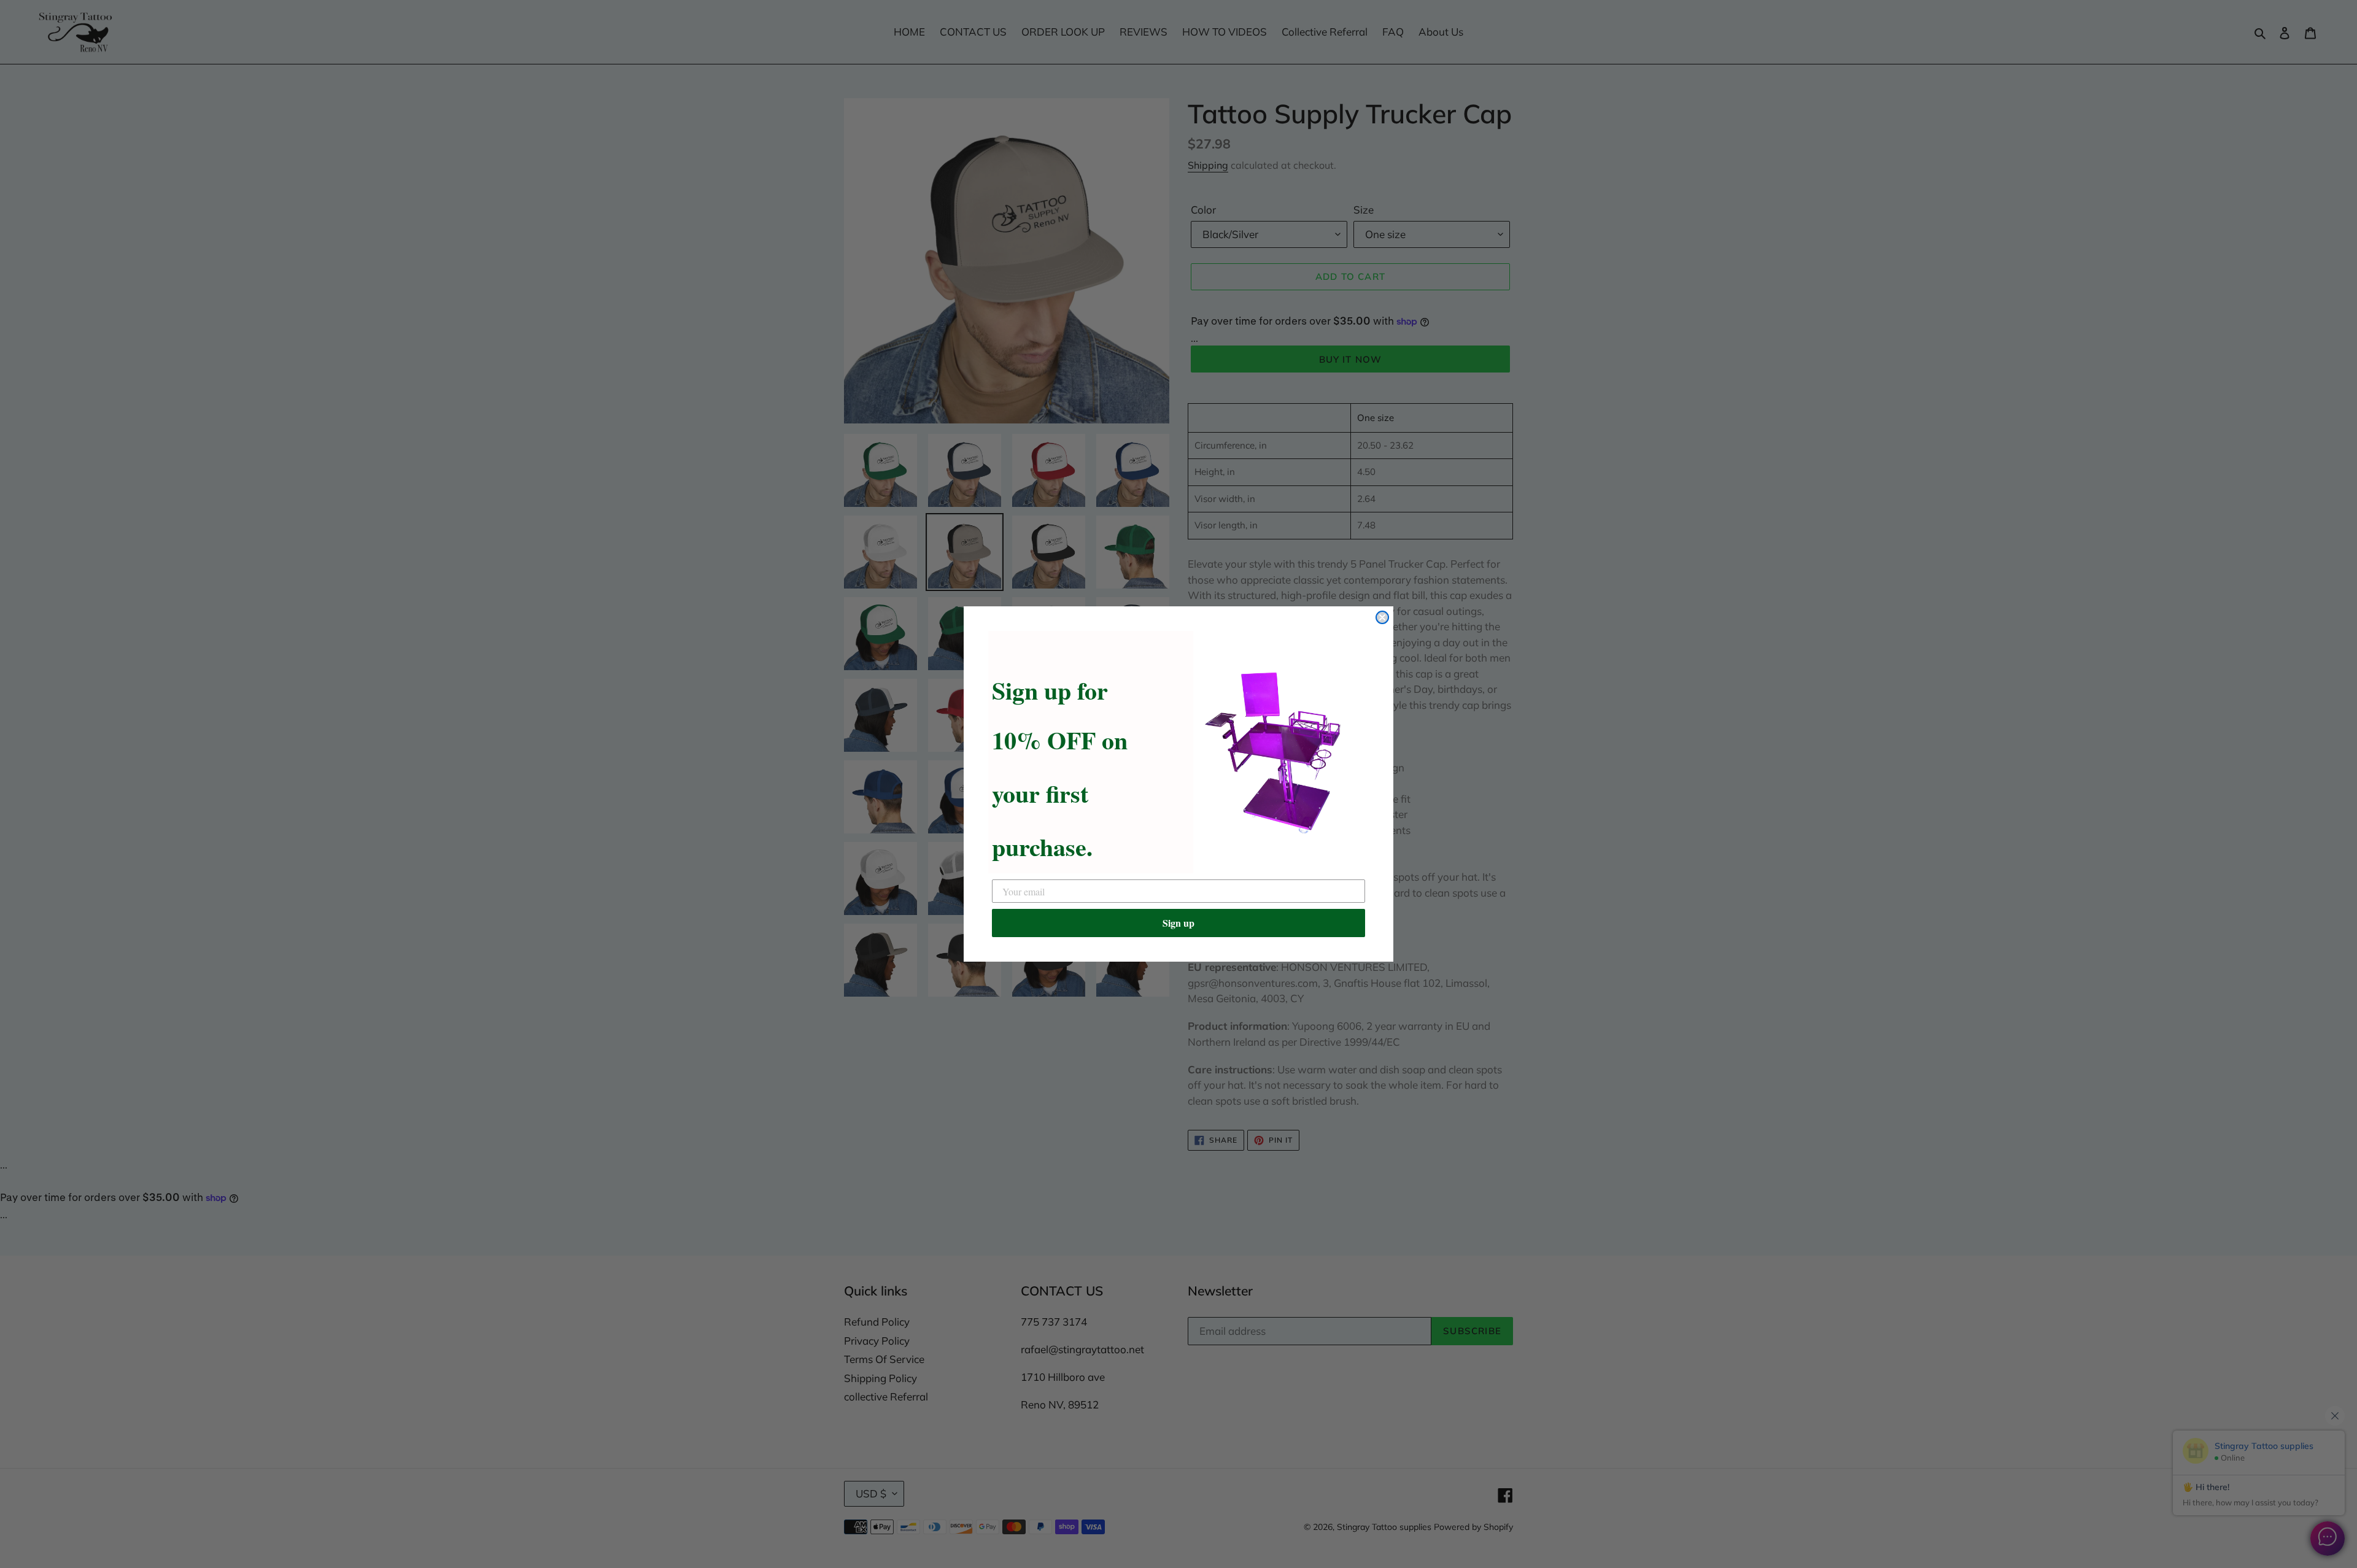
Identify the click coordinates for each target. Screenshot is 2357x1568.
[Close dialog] (1382, 617)
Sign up (1178, 923)
